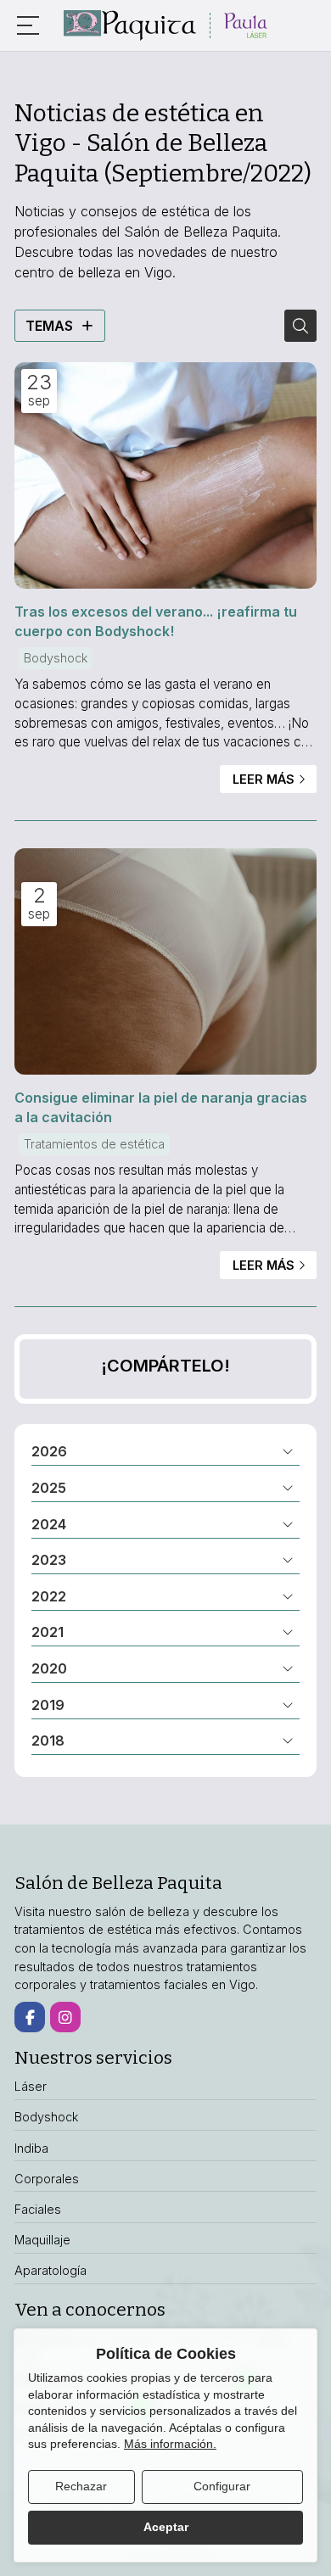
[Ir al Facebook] (30, 2017)
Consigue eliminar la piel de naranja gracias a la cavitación (161, 1107)
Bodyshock (56, 658)
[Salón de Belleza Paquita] (165, 25)
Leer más (264, 779)
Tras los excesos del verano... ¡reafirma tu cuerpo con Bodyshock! (156, 621)
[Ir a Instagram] (65, 2017)
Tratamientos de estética (94, 1144)
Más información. (170, 2444)
